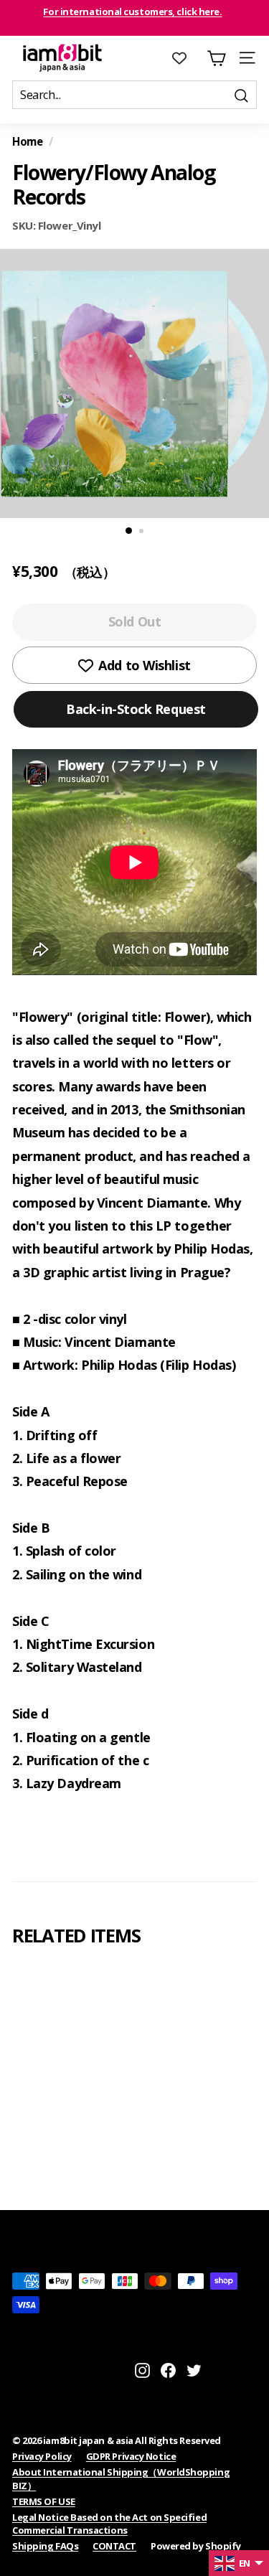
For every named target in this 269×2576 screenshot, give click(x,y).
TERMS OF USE (44, 2501)
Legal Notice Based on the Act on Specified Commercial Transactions (109, 2524)
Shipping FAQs (45, 2546)
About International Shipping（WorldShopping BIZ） (121, 2478)
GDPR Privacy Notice (131, 2456)
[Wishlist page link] (187, 58)
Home (27, 141)
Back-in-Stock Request (136, 709)
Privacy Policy (42, 2456)
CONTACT (114, 2546)
